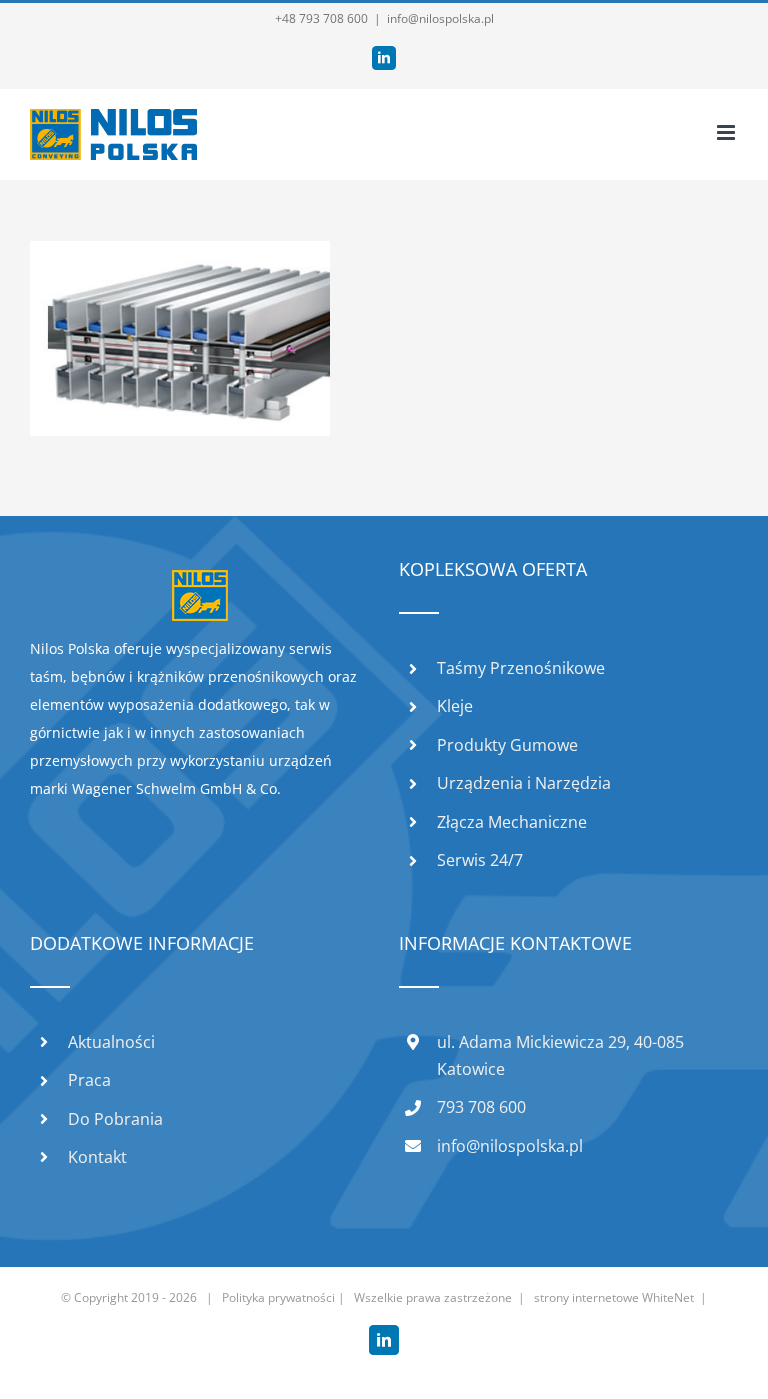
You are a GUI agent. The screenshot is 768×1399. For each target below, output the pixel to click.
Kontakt (97, 1157)
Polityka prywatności (278, 1297)
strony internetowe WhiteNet (614, 1297)
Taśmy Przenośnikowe (521, 668)
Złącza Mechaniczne (512, 822)
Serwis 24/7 (480, 860)
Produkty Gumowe (507, 745)
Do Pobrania (115, 1119)
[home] (200, 583)
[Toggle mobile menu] (727, 132)
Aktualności (111, 1042)
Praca (89, 1080)
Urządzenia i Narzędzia (524, 783)
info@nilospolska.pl (440, 18)
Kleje (455, 706)
